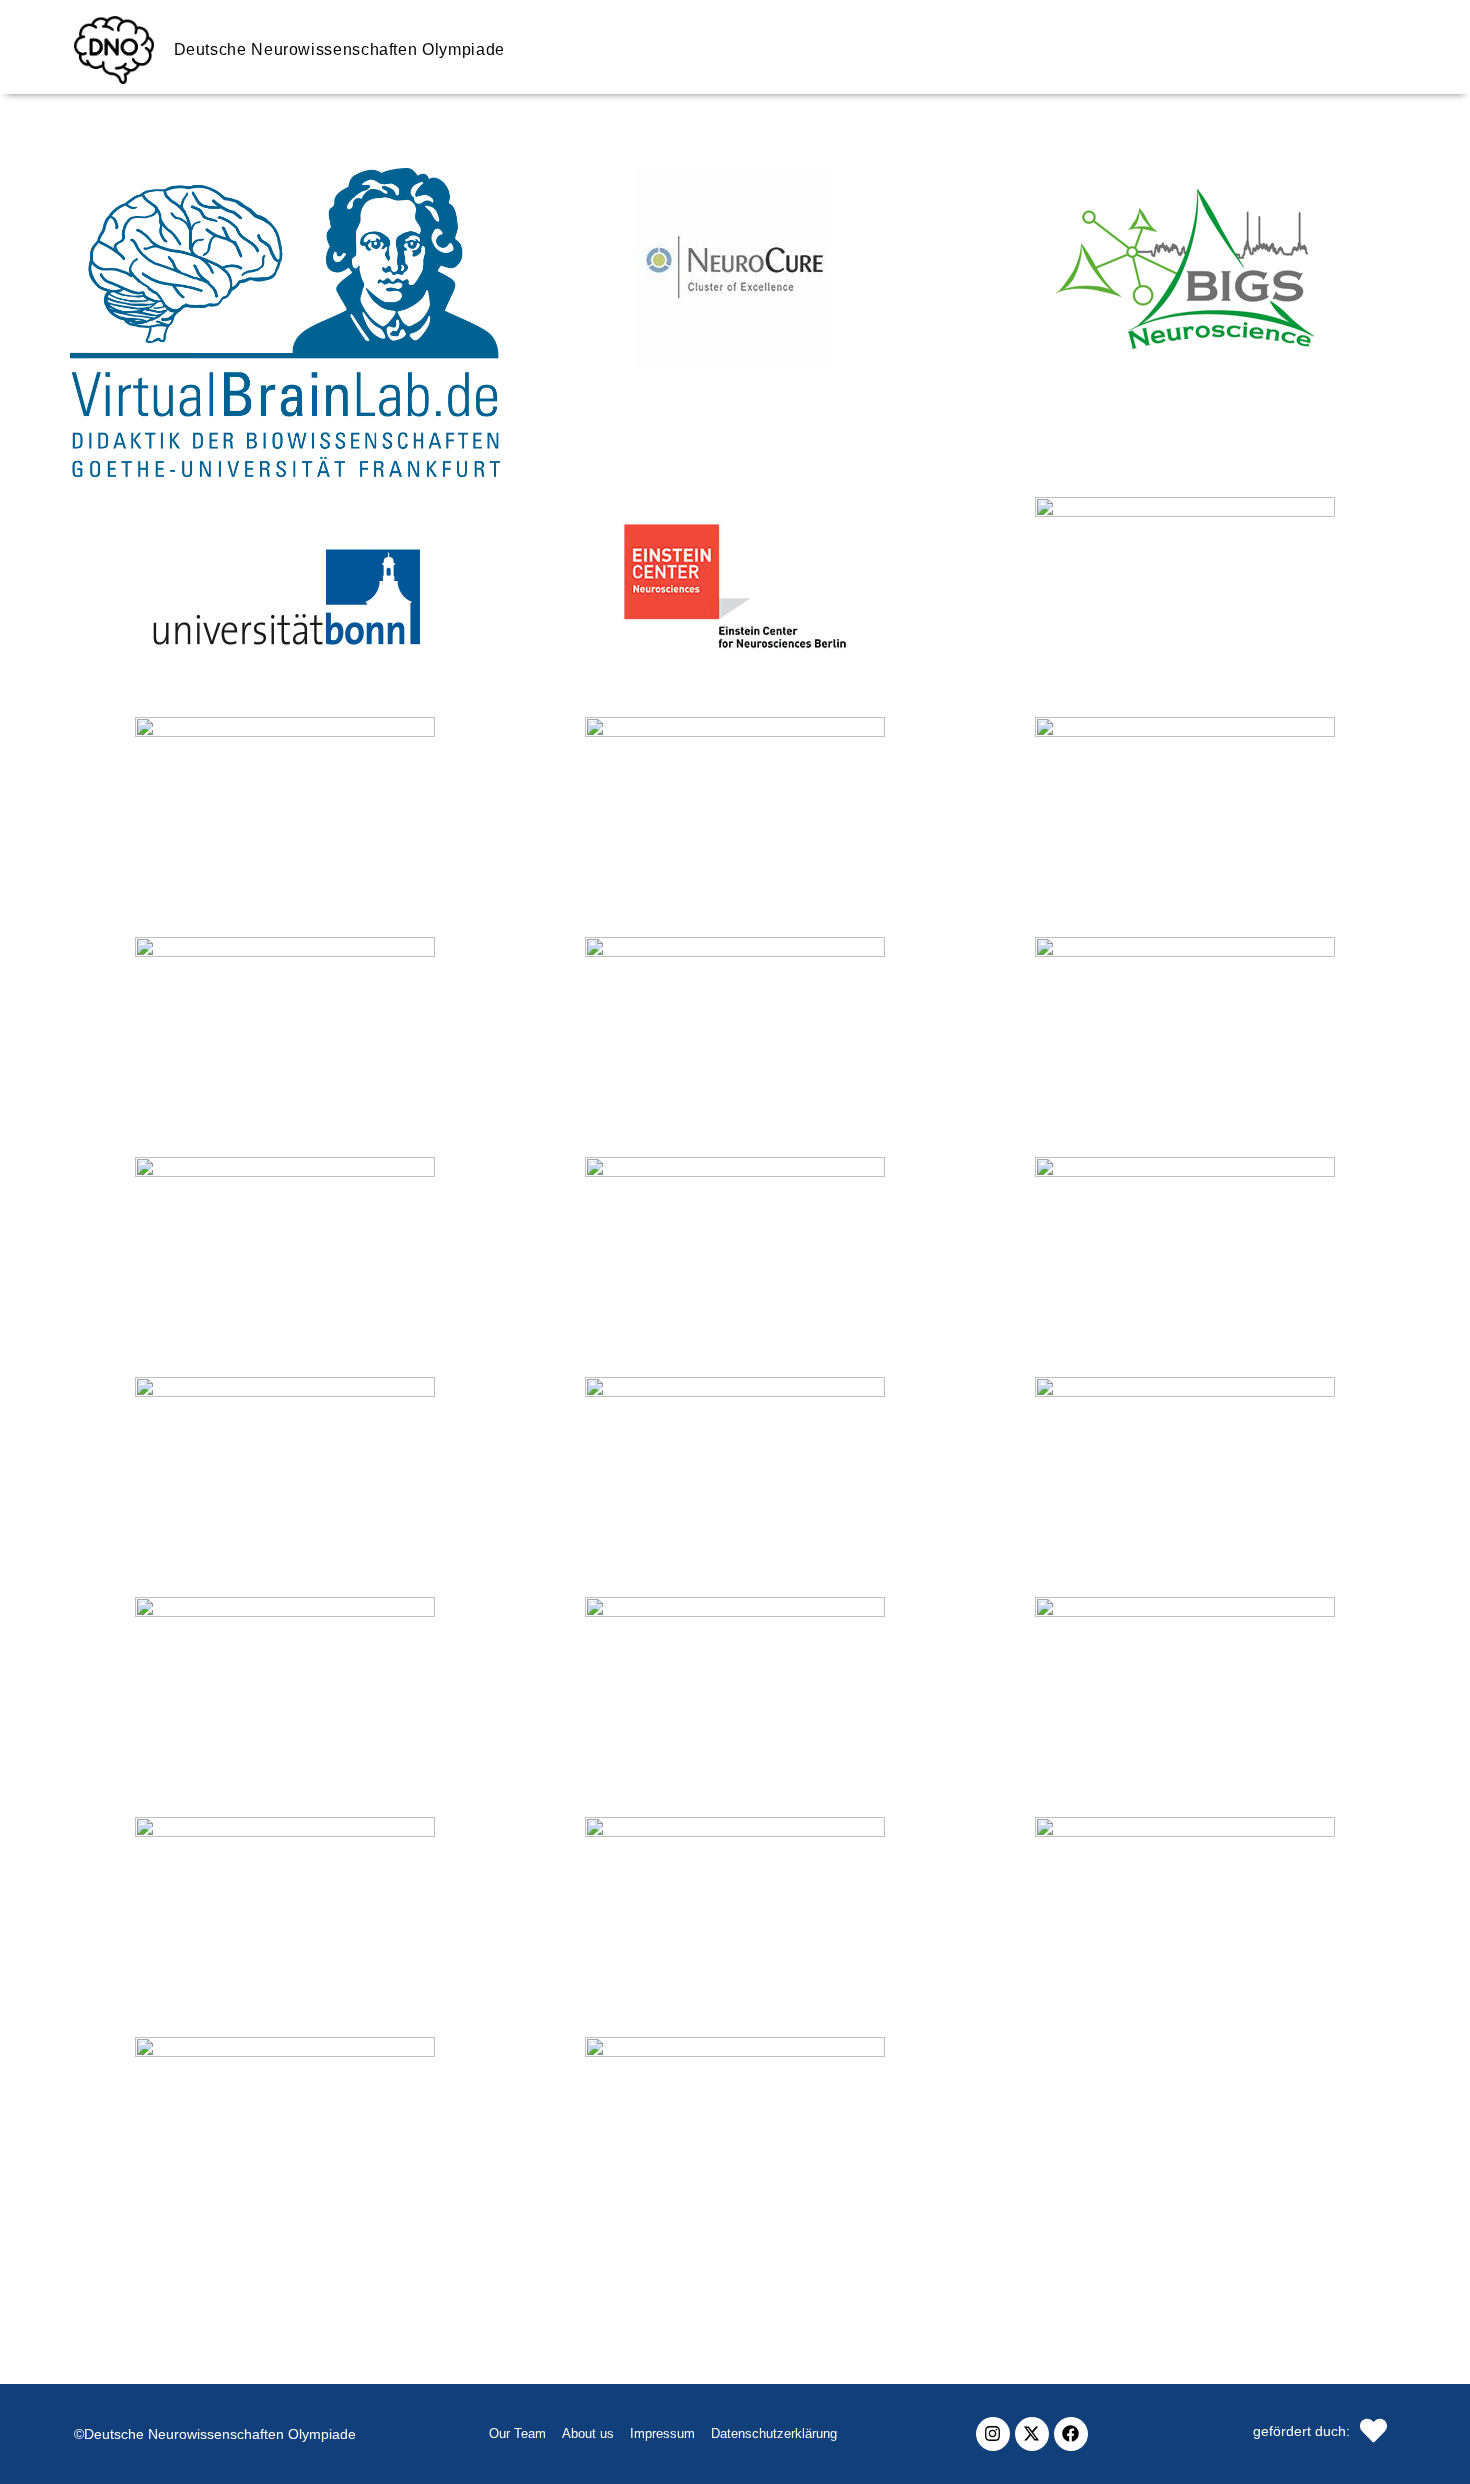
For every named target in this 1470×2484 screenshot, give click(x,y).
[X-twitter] (1032, 2434)
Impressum (662, 2433)
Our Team (517, 2433)
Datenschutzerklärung (774, 2433)
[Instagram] (993, 2434)
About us (588, 2433)
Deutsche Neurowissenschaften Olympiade (339, 49)
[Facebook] (1071, 2434)
